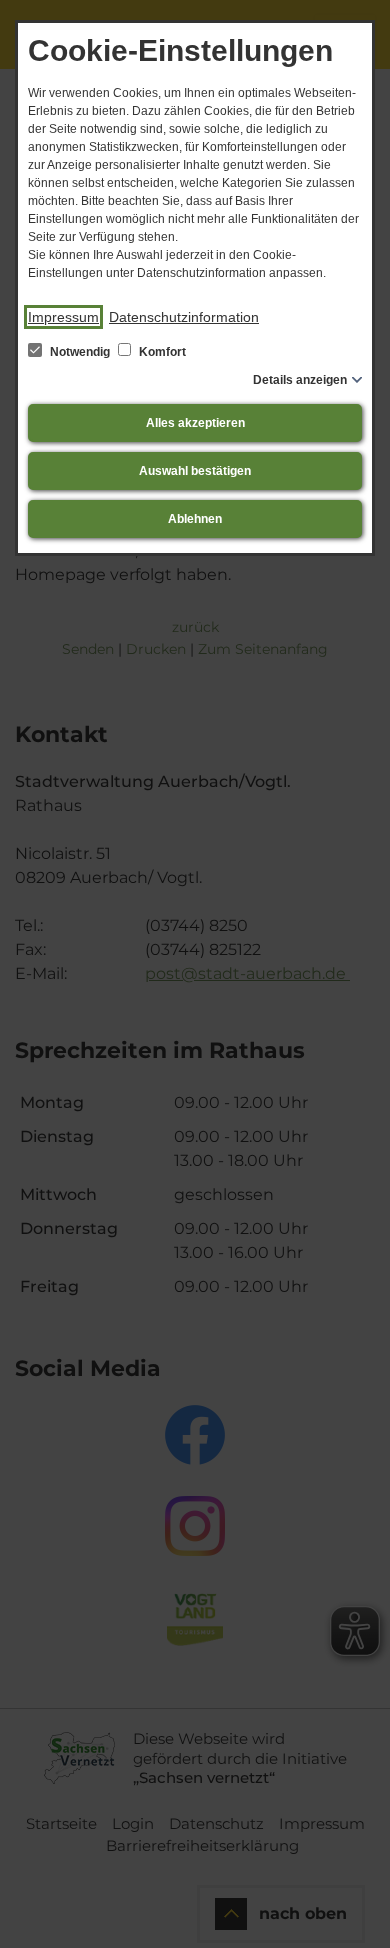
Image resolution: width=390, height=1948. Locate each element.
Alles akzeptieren (195, 423)
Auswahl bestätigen (195, 471)
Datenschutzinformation (184, 317)
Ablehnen (195, 519)
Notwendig (80, 352)
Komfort (161, 352)
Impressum (63, 317)
